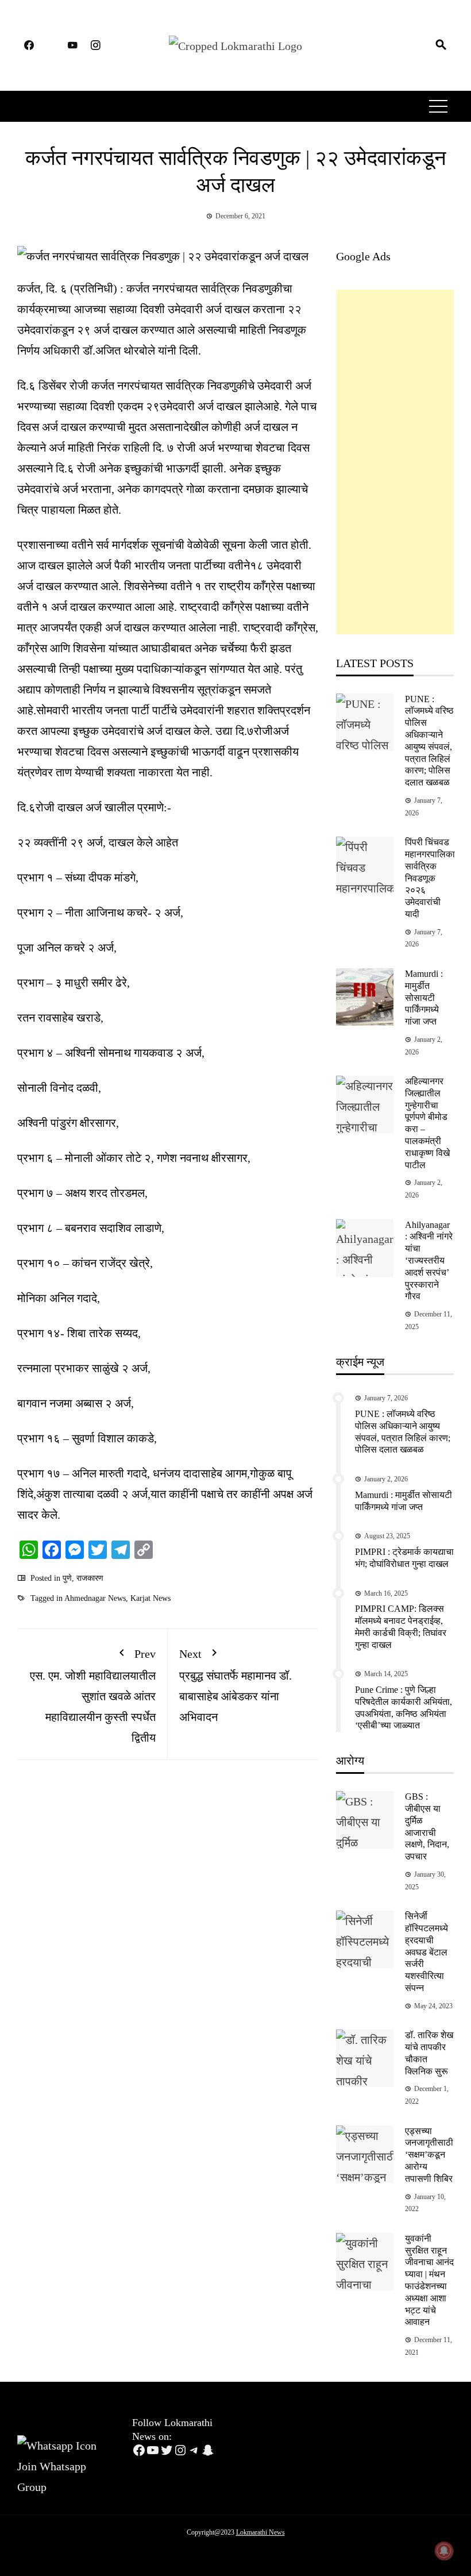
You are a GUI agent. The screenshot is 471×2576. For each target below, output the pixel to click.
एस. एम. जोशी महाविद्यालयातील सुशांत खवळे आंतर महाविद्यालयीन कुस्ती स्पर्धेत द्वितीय (93, 1696)
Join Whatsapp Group (52, 2476)
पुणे (67, 1578)
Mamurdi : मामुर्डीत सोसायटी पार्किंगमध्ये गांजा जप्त (424, 998)
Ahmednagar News (95, 1598)
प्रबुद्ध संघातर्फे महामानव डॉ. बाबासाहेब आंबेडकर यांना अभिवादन (235, 1685)
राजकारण (90, 1578)
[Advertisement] (395, 462)
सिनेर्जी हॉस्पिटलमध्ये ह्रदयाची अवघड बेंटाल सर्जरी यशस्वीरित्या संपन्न (426, 1952)
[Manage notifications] (444, 2551)
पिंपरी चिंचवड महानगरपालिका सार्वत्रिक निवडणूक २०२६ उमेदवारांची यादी (430, 878)
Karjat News (150, 1598)
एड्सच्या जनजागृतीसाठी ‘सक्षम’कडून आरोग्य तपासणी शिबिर (429, 2155)
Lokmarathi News (260, 2532)
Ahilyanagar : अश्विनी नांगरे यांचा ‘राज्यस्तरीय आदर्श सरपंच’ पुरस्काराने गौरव (429, 1261)
